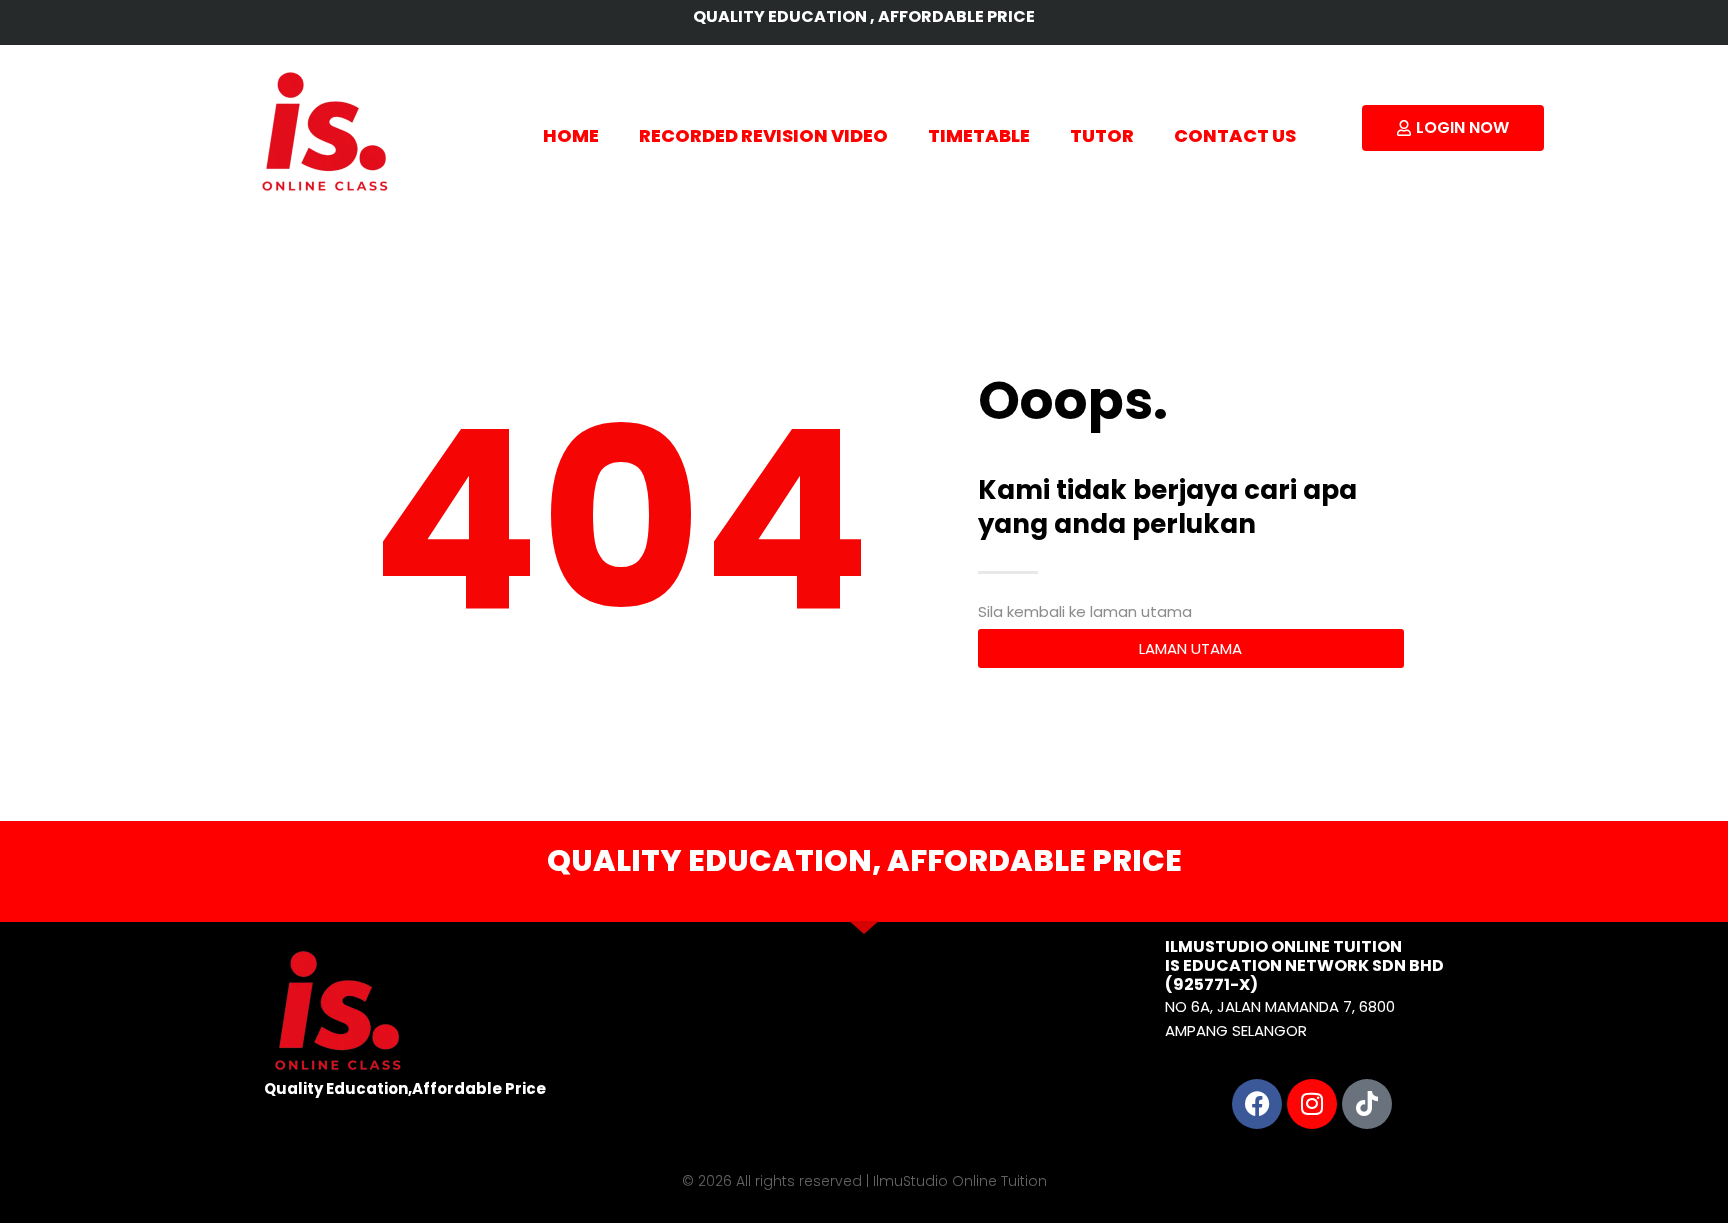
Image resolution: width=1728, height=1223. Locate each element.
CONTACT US (1235, 135)
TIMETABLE (979, 135)
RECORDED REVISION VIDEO (763, 135)
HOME (571, 135)
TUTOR (1102, 135)
